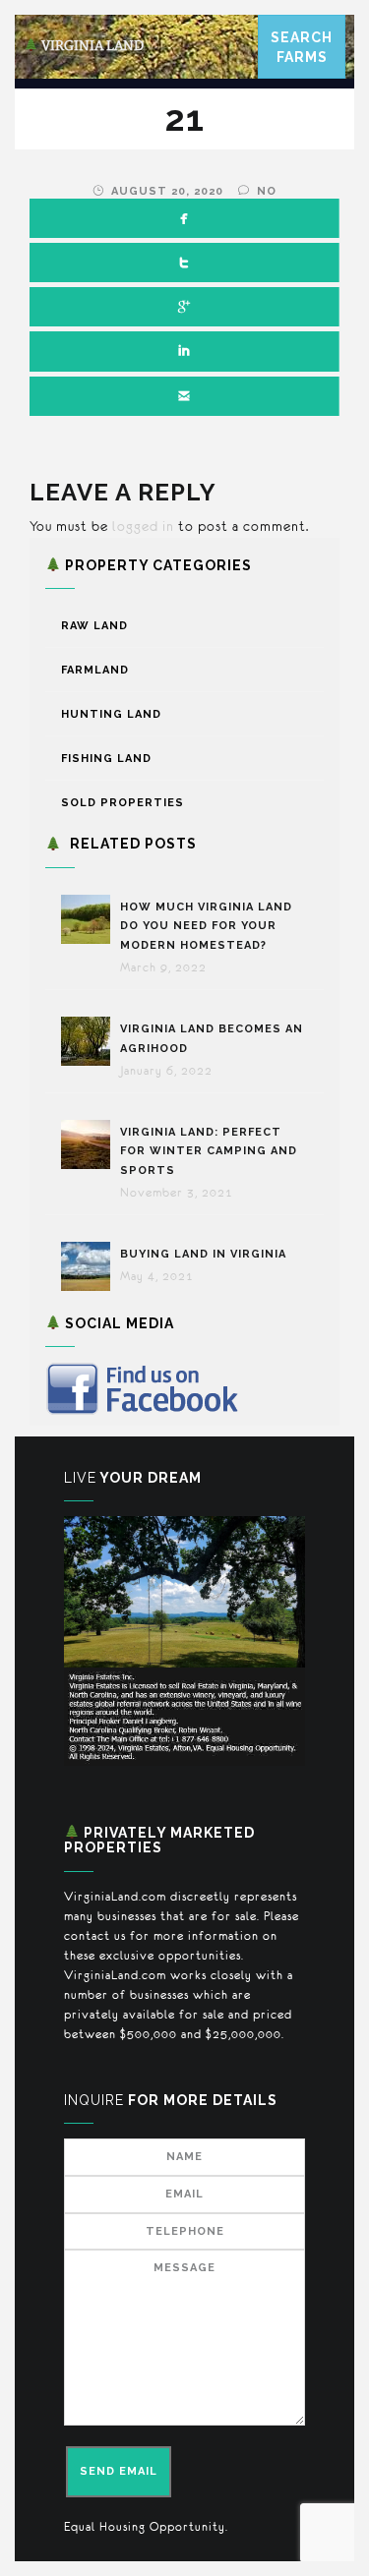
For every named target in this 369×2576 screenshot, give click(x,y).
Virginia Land (91, 46)
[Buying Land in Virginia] (91, 1266)
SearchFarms (302, 47)
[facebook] (184, 218)
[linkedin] (184, 351)
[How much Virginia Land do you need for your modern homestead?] (91, 919)
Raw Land (94, 626)
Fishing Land (106, 759)
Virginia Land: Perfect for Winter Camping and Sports (209, 1152)
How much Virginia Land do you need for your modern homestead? (206, 927)
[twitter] (184, 263)
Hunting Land (111, 714)
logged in (143, 526)
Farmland (95, 670)
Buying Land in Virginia (203, 1254)
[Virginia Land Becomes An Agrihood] (91, 1041)
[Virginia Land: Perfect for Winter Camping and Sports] (91, 1144)
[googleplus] (184, 307)
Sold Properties (123, 803)
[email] (184, 396)
